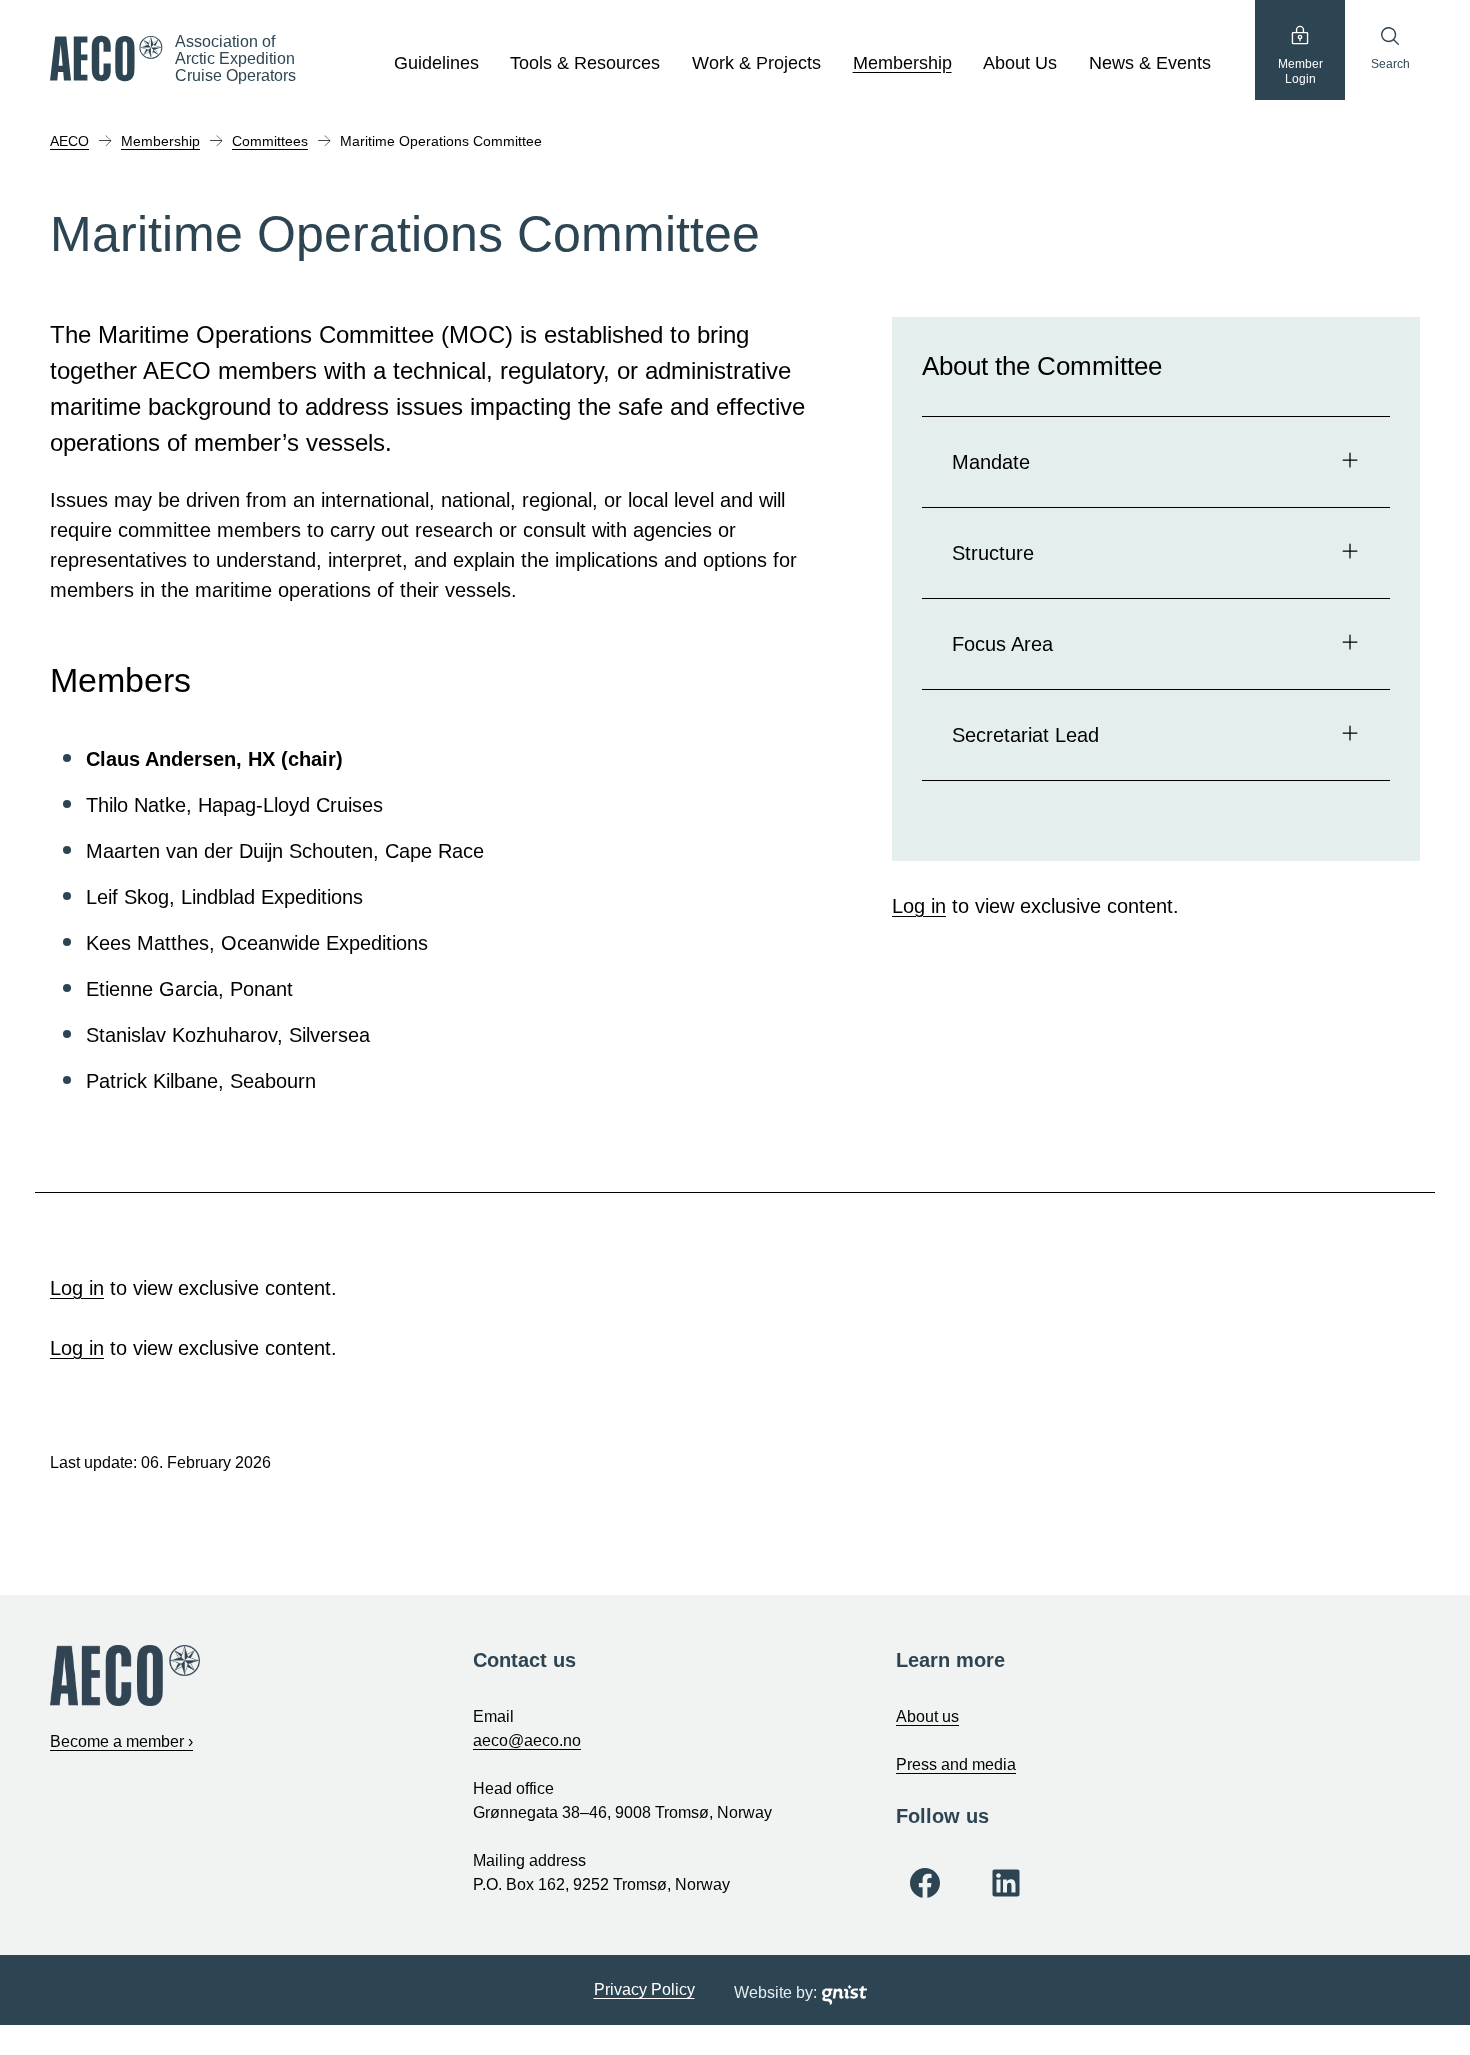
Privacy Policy (644, 1989)
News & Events (1150, 63)
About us (927, 1716)
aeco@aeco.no (527, 1740)
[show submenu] (490, 64)
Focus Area (1002, 644)
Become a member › (121, 1741)
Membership (902, 63)
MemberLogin (1300, 72)
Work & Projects (756, 63)
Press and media (956, 1764)
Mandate (991, 462)
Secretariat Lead (1025, 735)
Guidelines (436, 63)
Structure (993, 553)
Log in (919, 906)
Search (1390, 64)
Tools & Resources (585, 63)
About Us (1020, 63)
